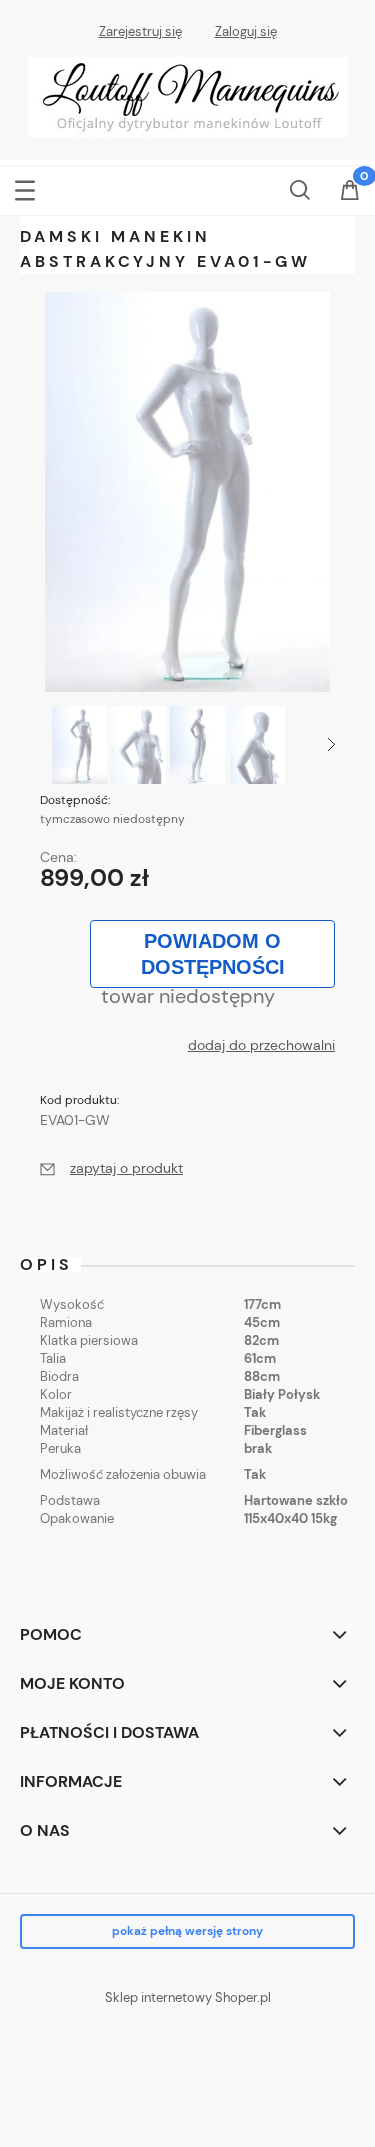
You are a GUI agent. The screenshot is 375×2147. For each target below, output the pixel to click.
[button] (25, 186)
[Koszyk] (350, 192)
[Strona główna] (188, 95)
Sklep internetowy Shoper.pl (188, 1997)
